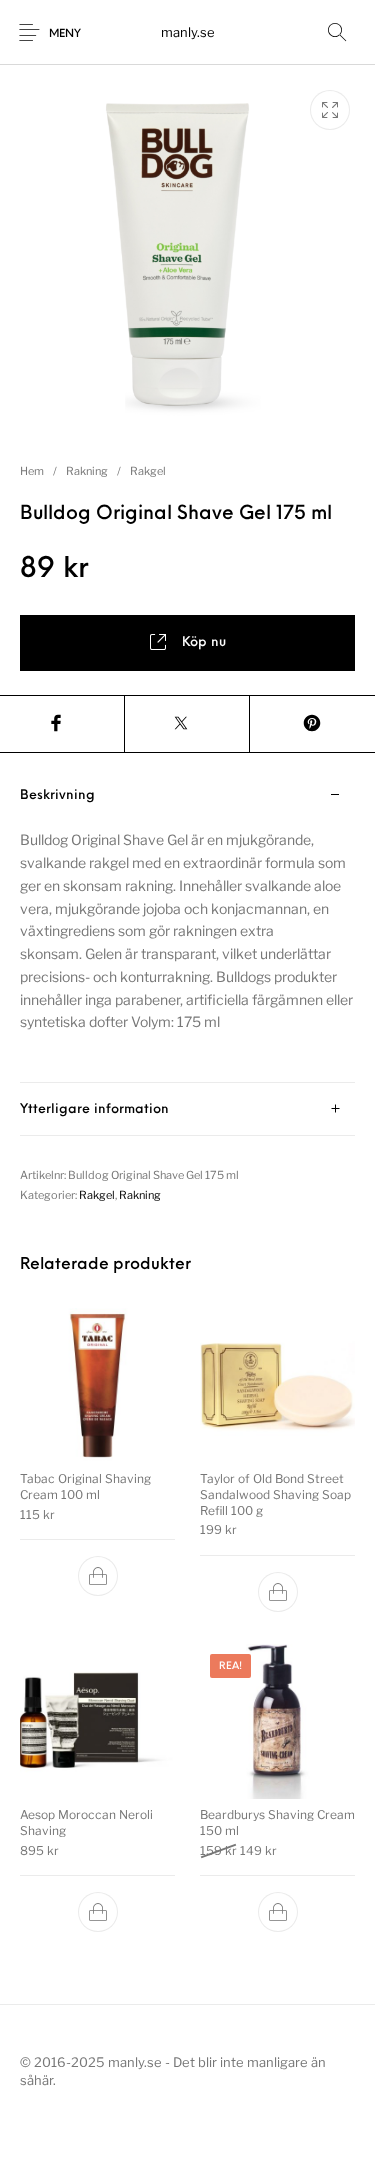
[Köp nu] (98, 1576)
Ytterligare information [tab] (94, 1109)
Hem (32, 471)
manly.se (188, 32)
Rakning (87, 471)
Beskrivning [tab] (57, 795)
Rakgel (148, 471)
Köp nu (204, 642)
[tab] (187, 926)
